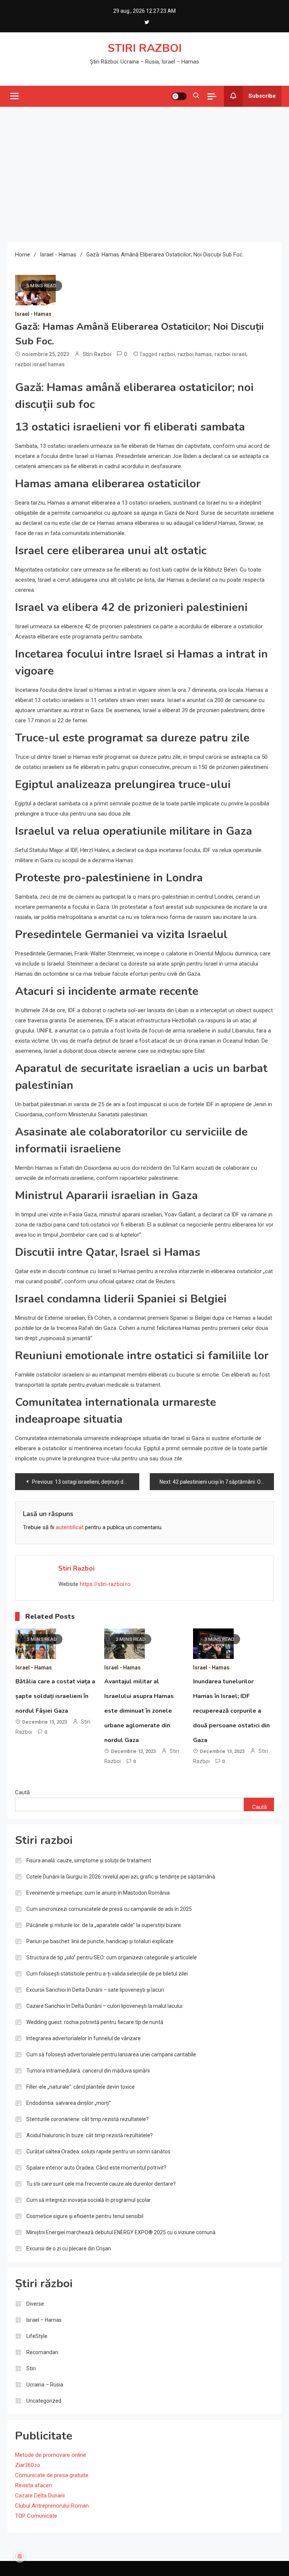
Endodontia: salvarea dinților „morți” (69, 2103)
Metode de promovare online (51, 2455)
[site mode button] (179, 96)
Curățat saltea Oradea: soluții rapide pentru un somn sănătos (98, 2151)
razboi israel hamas (40, 364)
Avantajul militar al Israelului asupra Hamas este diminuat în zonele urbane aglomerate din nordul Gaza (139, 1711)
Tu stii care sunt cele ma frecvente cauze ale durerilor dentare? (101, 2184)
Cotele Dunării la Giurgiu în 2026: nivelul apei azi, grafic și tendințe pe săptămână (121, 1877)
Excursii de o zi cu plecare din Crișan (69, 2249)
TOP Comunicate (36, 2516)
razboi (167, 354)
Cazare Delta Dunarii (40, 2496)
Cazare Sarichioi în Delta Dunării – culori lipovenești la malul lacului (104, 2006)
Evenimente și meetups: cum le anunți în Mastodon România (98, 1893)
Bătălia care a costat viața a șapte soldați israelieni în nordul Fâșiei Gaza (55, 1696)
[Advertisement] (144, 174)
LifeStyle (37, 2336)
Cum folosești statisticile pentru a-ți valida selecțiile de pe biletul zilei (107, 1974)
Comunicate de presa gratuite (52, 2475)
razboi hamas (195, 354)
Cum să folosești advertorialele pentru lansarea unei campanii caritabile (111, 2054)
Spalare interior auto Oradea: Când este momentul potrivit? (96, 2168)
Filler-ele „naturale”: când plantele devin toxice (81, 2087)
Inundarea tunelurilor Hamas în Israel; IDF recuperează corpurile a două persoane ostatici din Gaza (231, 1711)
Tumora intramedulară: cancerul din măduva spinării (88, 2071)
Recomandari (42, 2352)
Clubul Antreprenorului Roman (52, 2506)
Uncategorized (44, 2401)
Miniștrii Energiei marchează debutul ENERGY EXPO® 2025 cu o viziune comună (121, 2232)
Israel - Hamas (33, 314)
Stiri (31, 2368)
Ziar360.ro (28, 2465)
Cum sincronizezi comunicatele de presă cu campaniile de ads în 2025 (109, 1909)
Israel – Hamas (44, 2320)
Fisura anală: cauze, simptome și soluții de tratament (89, 1860)
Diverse (35, 2304)
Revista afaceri (33, 2485)
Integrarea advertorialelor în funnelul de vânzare (84, 2038)
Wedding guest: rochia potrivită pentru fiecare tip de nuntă (95, 2022)
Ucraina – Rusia (45, 2385)
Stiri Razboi (97, 354)
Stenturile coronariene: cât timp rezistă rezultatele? (87, 2119)
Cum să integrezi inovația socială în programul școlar (89, 2200)
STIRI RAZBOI (145, 48)
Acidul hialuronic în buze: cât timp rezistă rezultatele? (90, 2135)
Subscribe (262, 96)
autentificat (70, 1527)
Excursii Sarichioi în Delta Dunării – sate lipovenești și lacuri (95, 1990)
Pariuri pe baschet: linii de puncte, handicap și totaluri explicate (100, 1941)
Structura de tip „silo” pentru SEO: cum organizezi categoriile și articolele (112, 1957)
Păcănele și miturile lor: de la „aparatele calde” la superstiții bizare (104, 1925)
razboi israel (230, 354)
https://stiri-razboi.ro (105, 1584)
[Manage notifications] (20, 2556)
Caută (22, 1792)
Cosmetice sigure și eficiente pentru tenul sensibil (85, 2216)
